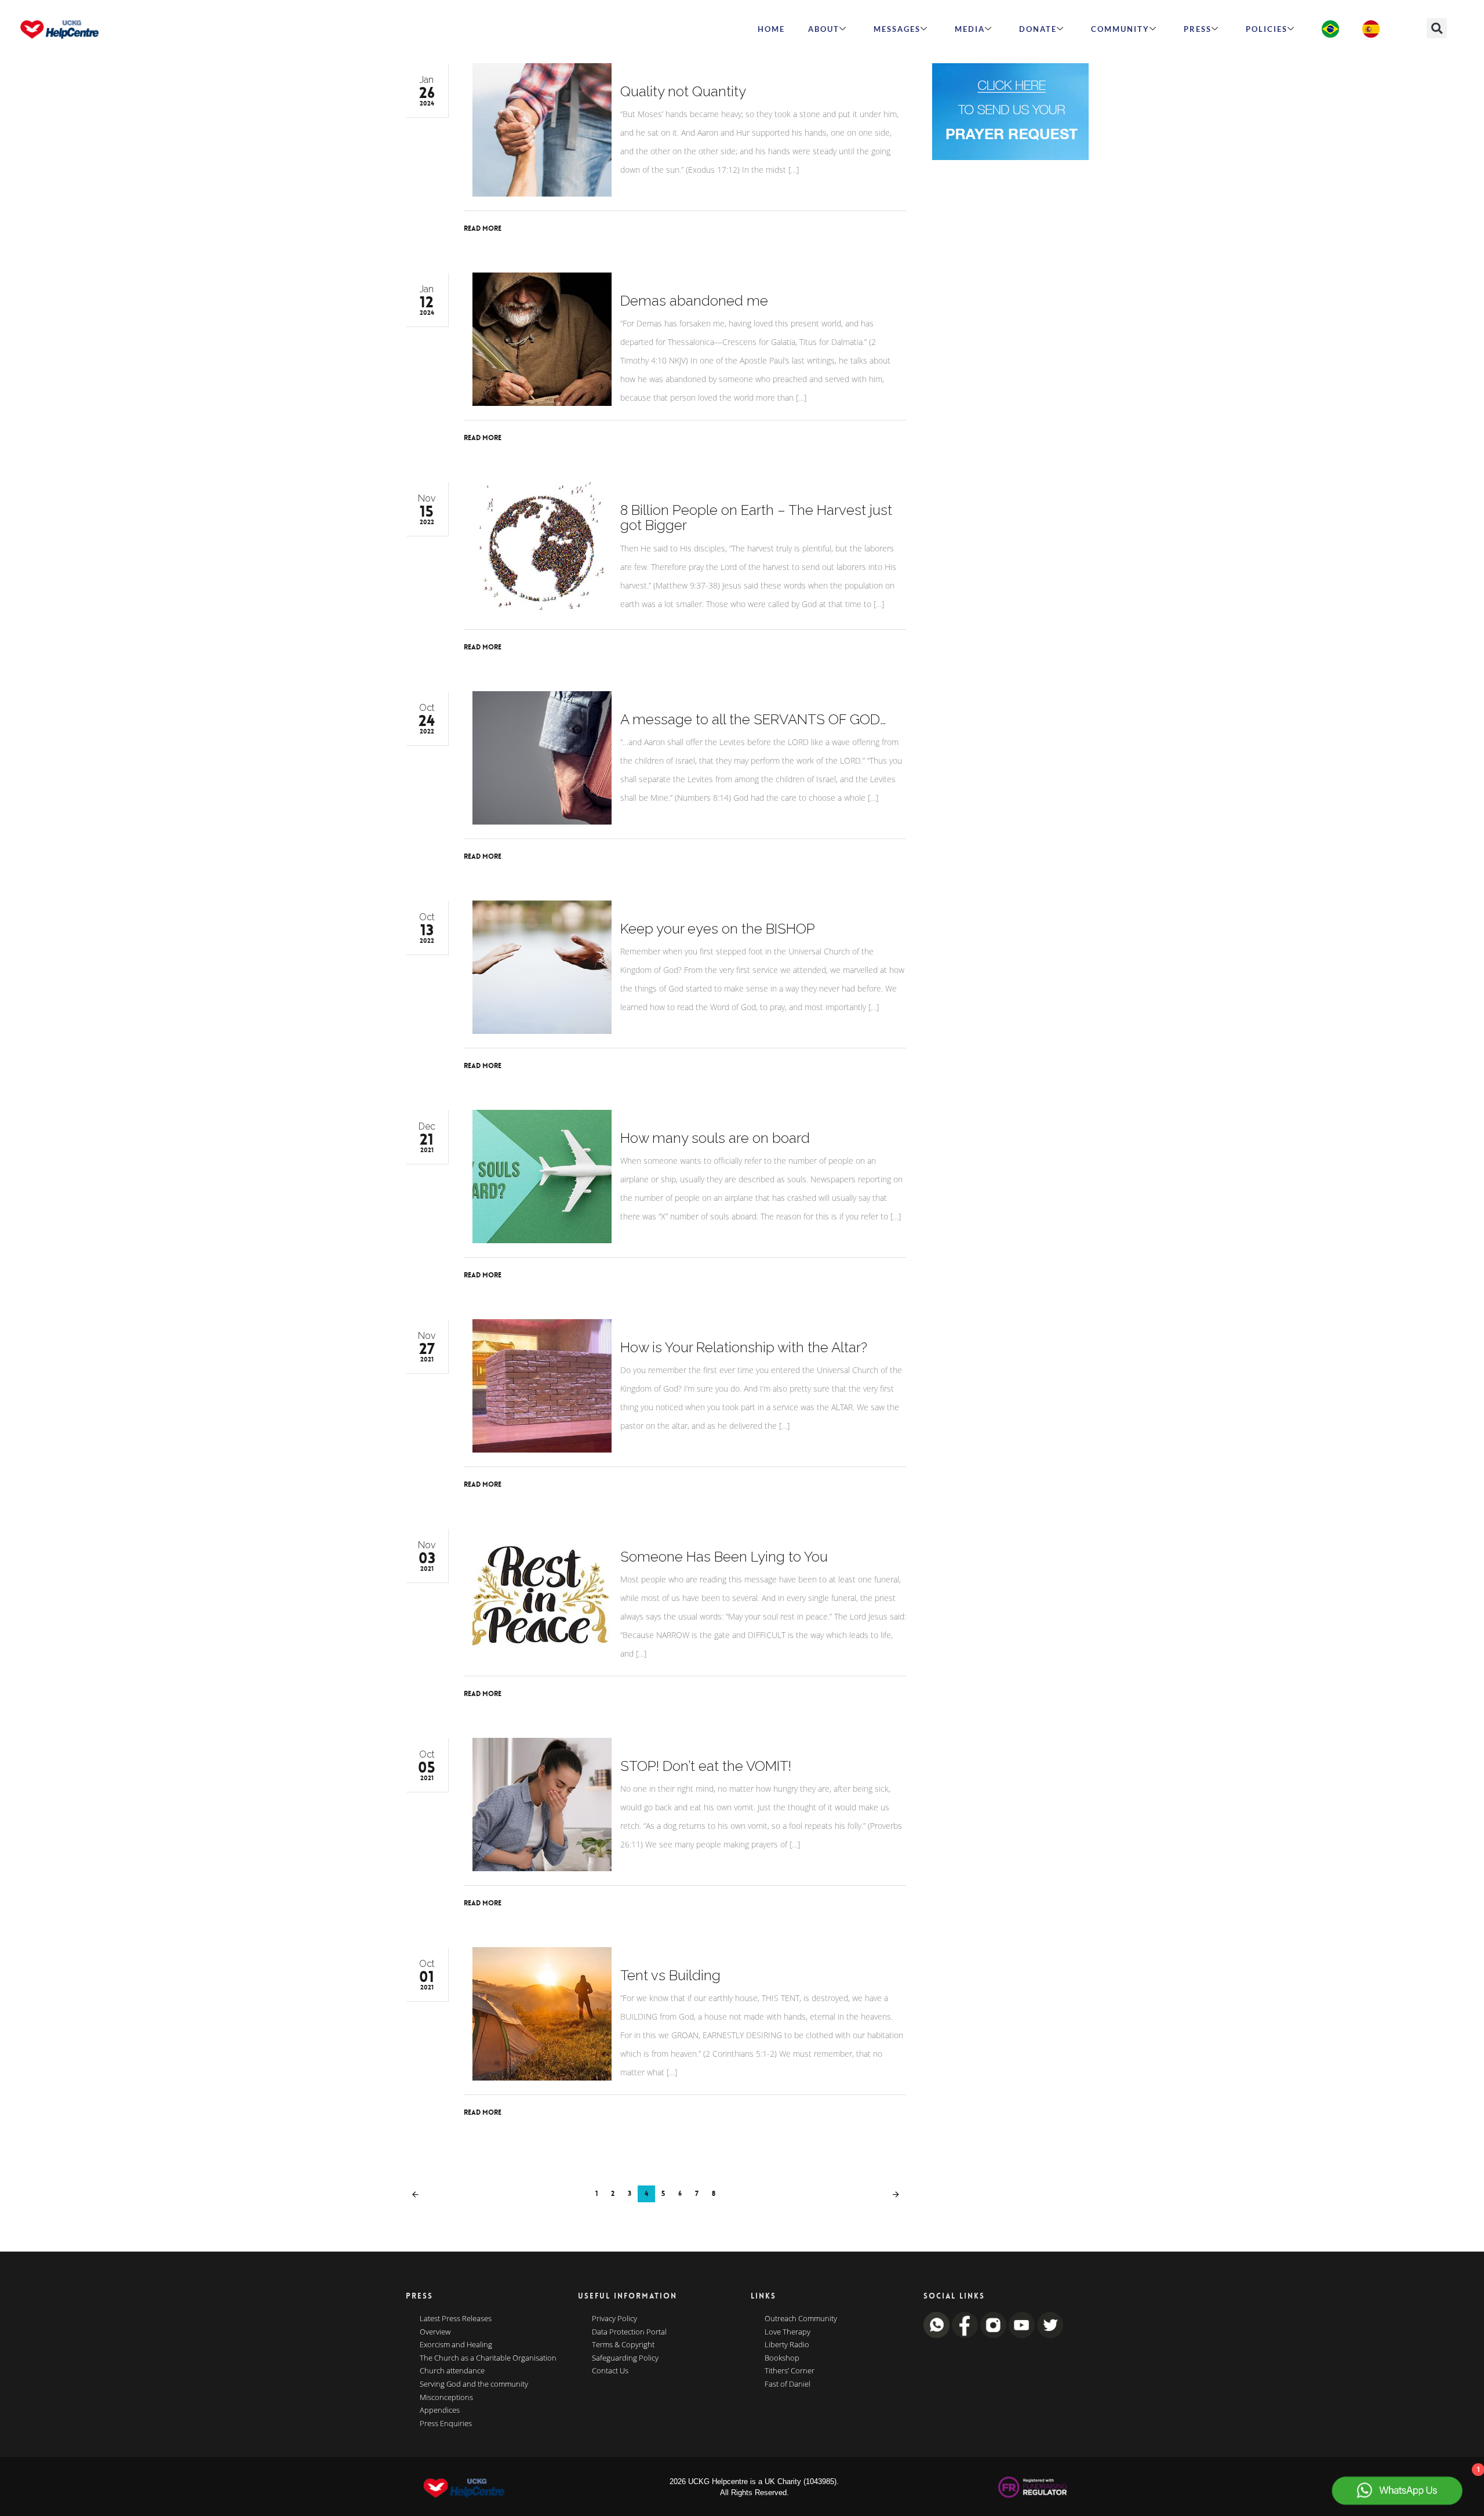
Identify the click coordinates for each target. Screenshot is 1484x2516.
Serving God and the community (474, 2384)
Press (1198, 29)
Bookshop (782, 2358)
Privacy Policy (614, 2319)
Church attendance (452, 2371)
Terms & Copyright (623, 2345)
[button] (1437, 28)
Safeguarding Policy (625, 2358)
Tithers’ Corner (790, 2371)
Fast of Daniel (788, 2384)
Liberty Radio (787, 2345)
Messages (897, 29)
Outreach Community (801, 2319)
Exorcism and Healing (456, 2345)
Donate (1038, 29)
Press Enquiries (446, 2424)
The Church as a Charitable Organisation (488, 2358)
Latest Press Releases (456, 2319)
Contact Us (610, 2371)
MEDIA (970, 29)
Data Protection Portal (629, 2332)
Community (1120, 29)
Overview (435, 2332)
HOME (771, 29)
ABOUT (824, 29)
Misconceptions (446, 2398)
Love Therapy (788, 2332)
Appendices (440, 2410)
